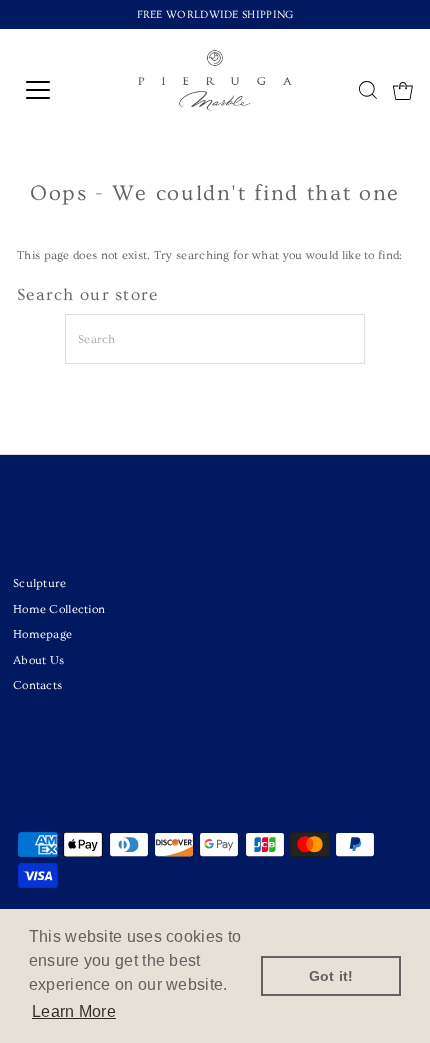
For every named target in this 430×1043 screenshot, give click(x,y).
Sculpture (40, 583)
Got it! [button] (331, 976)
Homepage (42, 634)
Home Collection (59, 609)
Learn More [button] (74, 1011)
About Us (38, 660)
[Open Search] (368, 91)
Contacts (37, 685)
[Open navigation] (60, 90)
